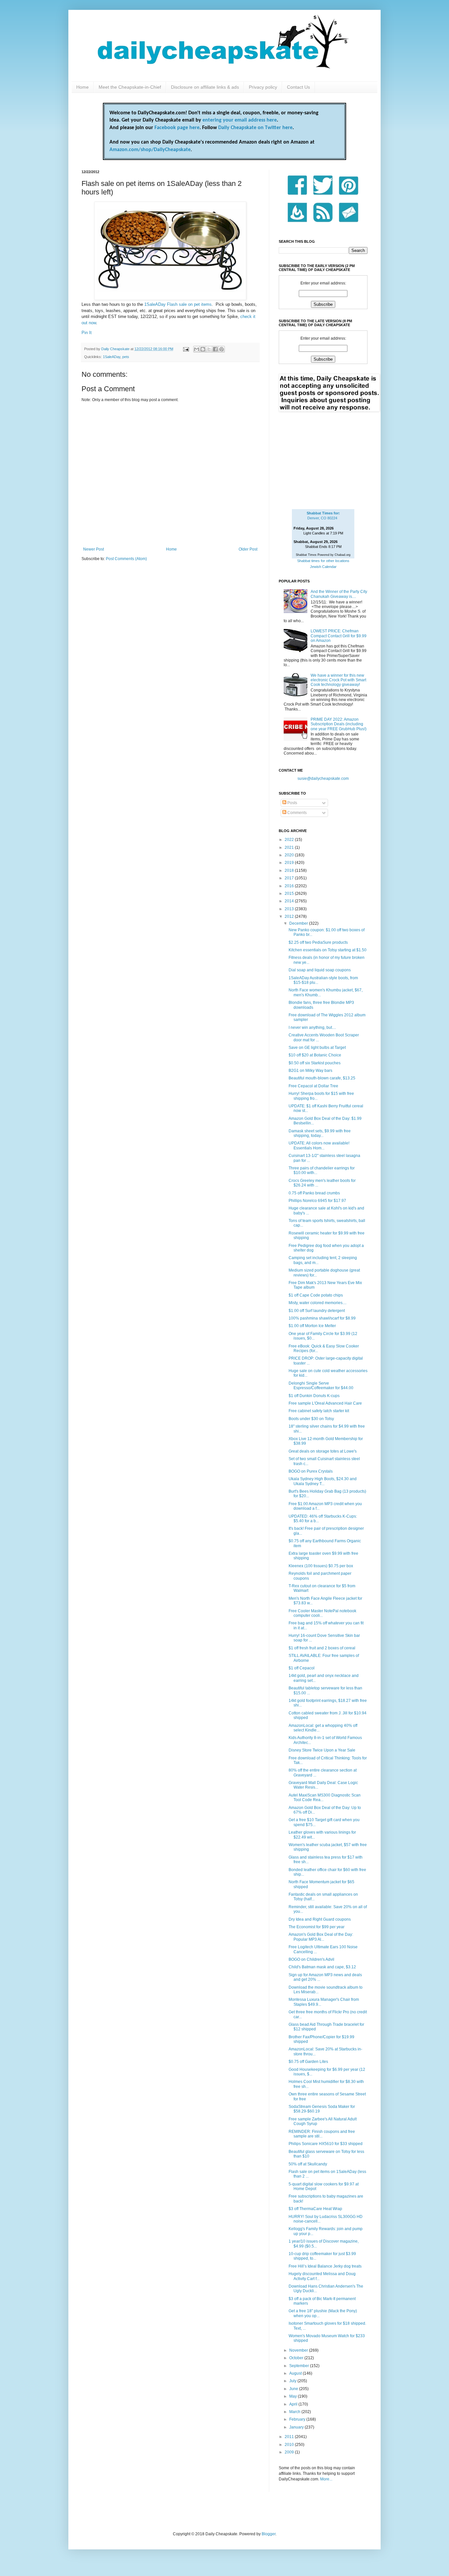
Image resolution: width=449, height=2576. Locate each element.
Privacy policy (263, 87)
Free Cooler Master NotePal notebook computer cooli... (322, 1613)
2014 (290, 901)
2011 (290, 2437)
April (294, 2404)
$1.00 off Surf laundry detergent (317, 1311)
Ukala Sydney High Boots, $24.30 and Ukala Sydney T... (323, 1481)
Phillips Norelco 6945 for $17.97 (317, 1201)
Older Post (248, 549)
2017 (290, 878)
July (293, 2381)
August (296, 2373)
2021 (290, 847)
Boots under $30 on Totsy (311, 1419)
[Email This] (197, 349)
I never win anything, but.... (312, 1028)
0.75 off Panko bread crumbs (314, 1193)
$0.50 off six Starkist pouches (315, 1063)
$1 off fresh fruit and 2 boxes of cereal (322, 1648)
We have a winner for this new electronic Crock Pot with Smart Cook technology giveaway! (338, 680)
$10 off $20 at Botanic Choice (315, 1055)
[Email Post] (186, 349)
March (295, 2412)
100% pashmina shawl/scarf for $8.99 (322, 1318)
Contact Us (298, 87)
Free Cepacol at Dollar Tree (313, 1086)
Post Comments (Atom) (126, 559)
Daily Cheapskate (116, 349)
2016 (290, 886)
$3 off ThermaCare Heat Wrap (315, 2209)
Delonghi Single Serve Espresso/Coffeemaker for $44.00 (321, 1386)
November (299, 2350)
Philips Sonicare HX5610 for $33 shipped (326, 2144)
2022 (290, 840)
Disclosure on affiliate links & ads (205, 87)
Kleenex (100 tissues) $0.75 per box (321, 1566)
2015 (290, 893)
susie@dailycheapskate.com (323, 779)
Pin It (87, 333)
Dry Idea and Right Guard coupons (320, 1919)
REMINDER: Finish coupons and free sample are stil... (322, 2134)
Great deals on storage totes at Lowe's (323, 1451)
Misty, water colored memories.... (318, 1303)
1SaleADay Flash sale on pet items (178, 304)
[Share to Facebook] (215, 349)
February (298, 2419)
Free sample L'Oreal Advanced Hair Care (325, 1403)
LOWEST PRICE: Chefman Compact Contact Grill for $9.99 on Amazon (339, 636)
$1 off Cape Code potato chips (316, 1295)
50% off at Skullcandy (308, 2164)
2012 (290, 916)
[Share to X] (209, 349)
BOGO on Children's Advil (311, 1959)
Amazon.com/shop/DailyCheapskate (150, 150)
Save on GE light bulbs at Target (317, 1048)
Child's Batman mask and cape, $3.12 (322, 1967)
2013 (290, 909)
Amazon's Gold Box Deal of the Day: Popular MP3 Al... (321, 1937)
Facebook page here (177, 128)
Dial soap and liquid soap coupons (320, 970)
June (294, 2389)
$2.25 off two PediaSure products (318, 942)
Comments (296, 813)
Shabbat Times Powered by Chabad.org (323, 555)
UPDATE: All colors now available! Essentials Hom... (319, 1145)
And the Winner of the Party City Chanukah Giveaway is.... (339, 594)
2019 (290, 863)
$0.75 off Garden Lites (308, 2062)
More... (326, 2479)
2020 (290, 855)
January (297, 2427)
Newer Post (94, 549)
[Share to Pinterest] (222, 349)
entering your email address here (240, 120)
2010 (290, 2445)
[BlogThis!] (203, 349)
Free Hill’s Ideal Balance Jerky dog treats (325, 2266)
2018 (290, 870)
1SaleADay (112, 357)
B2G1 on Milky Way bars (310, 1071)
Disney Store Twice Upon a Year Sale (322, 1750)
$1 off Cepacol (302, 1668)
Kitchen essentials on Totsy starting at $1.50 (328, 950)
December (299, 923)
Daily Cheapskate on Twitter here (255, 128)
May (294, 2396)
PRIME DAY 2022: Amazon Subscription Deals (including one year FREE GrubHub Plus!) (339, 724)
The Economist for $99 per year (317, 1927)
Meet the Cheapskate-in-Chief (130, 87)
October (297, 2358)
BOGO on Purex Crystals (311, 1471)
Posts (292, 803)
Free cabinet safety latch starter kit (319, 1411)
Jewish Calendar (323, 567)
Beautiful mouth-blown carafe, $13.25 (322, 1078)
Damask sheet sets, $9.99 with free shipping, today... (320, 1133)
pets (126, 357)
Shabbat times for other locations (323, 561)
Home (83, 87)
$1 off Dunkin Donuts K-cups (314, 1396)
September (300, 2366)
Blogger (269, 2534)
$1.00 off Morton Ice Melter (312, 1326)
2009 (290, 2452)
